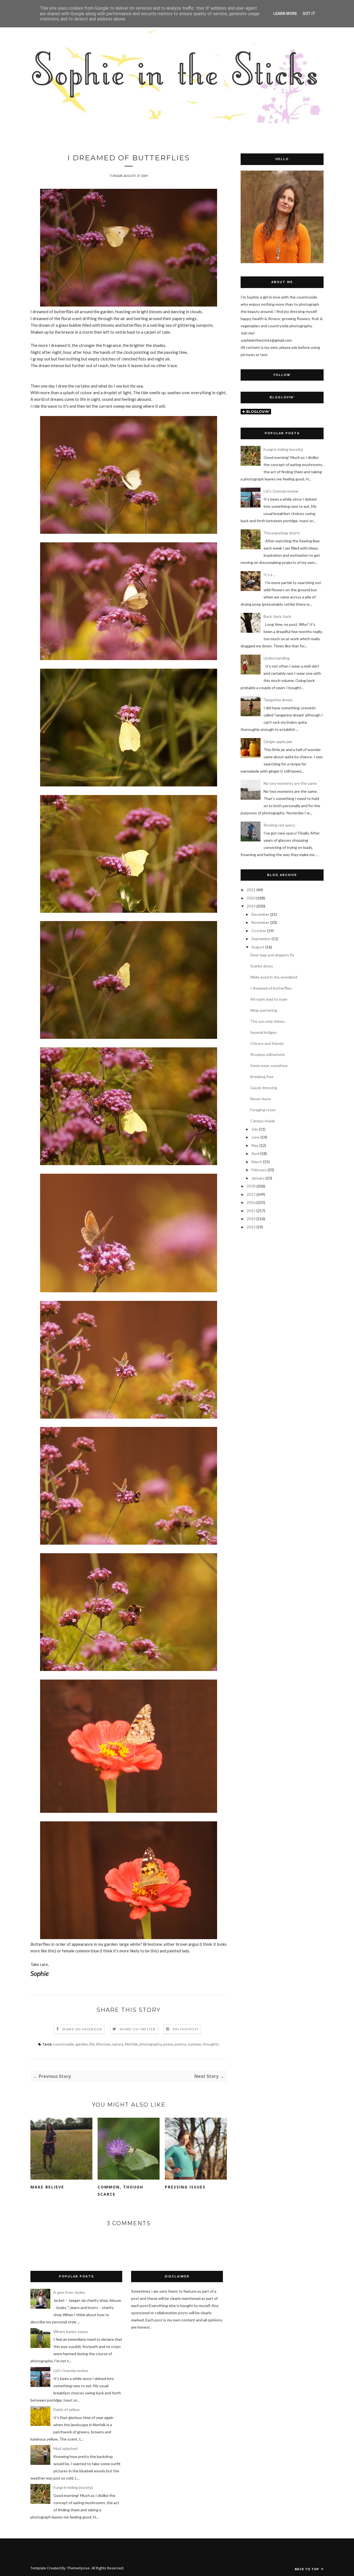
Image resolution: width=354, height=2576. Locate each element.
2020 (251, 898)
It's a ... (270, 575)
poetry (180, 2044)
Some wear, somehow (269, 1065)
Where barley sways (71, 2332)
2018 (251, 1186)
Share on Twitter (138, 2029)
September (261, 939)
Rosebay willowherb (268, 1054)
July (255, 1129)
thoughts (211, 2044)
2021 (251, 890)
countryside (63, 2044)
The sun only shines (268, 1021)
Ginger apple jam (278, 742)
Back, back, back (277, 616)
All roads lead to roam (269, 999)
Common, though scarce (120, 2191)
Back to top (307, 2569)
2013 (251, 1227)
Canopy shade (263, 1121)
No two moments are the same (290, 783)
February (259, 1170)
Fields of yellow (67, 2409)
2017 (251, 1194)
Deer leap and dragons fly (272, 955)
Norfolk (131, 2044)
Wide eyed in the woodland (274, 977)
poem (168, 2044)
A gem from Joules (69, 2292)
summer (194, 2044)
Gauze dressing (264, 1088)
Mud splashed (65, 2448)
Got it (309, 14)
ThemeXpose (78, 2568)
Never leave (261, 1099)
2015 (251, 1211)
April (255, 1153)
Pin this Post (186, 2029)
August (258, 947)
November (260, 922)
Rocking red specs (279, 825)
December (260, 914)
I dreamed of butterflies (271, 988)
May (255, 1145)
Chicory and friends (267, 1043)
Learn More (285, 14)
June (256, 1137)
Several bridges (264, 1032)
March (257, 1162)
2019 (251, 906)
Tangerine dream (278, 700)
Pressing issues (185, 2187)
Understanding (277, 658)
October (259, 931)
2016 (251, 1202)
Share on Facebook (82, 2029)
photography (150, 2044)
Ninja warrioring (264, 1010)
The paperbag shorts (282, 533)
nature (118, 2044)
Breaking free (262, 1077)
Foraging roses (263, 1110)
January (258, 1178)
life (92, 2044)
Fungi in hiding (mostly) (283, 449)
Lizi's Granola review (281, 491)
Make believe (47, 2187)
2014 (251, 1219)
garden (82, 2044)
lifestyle (103, 2044)
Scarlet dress (262, 966)
